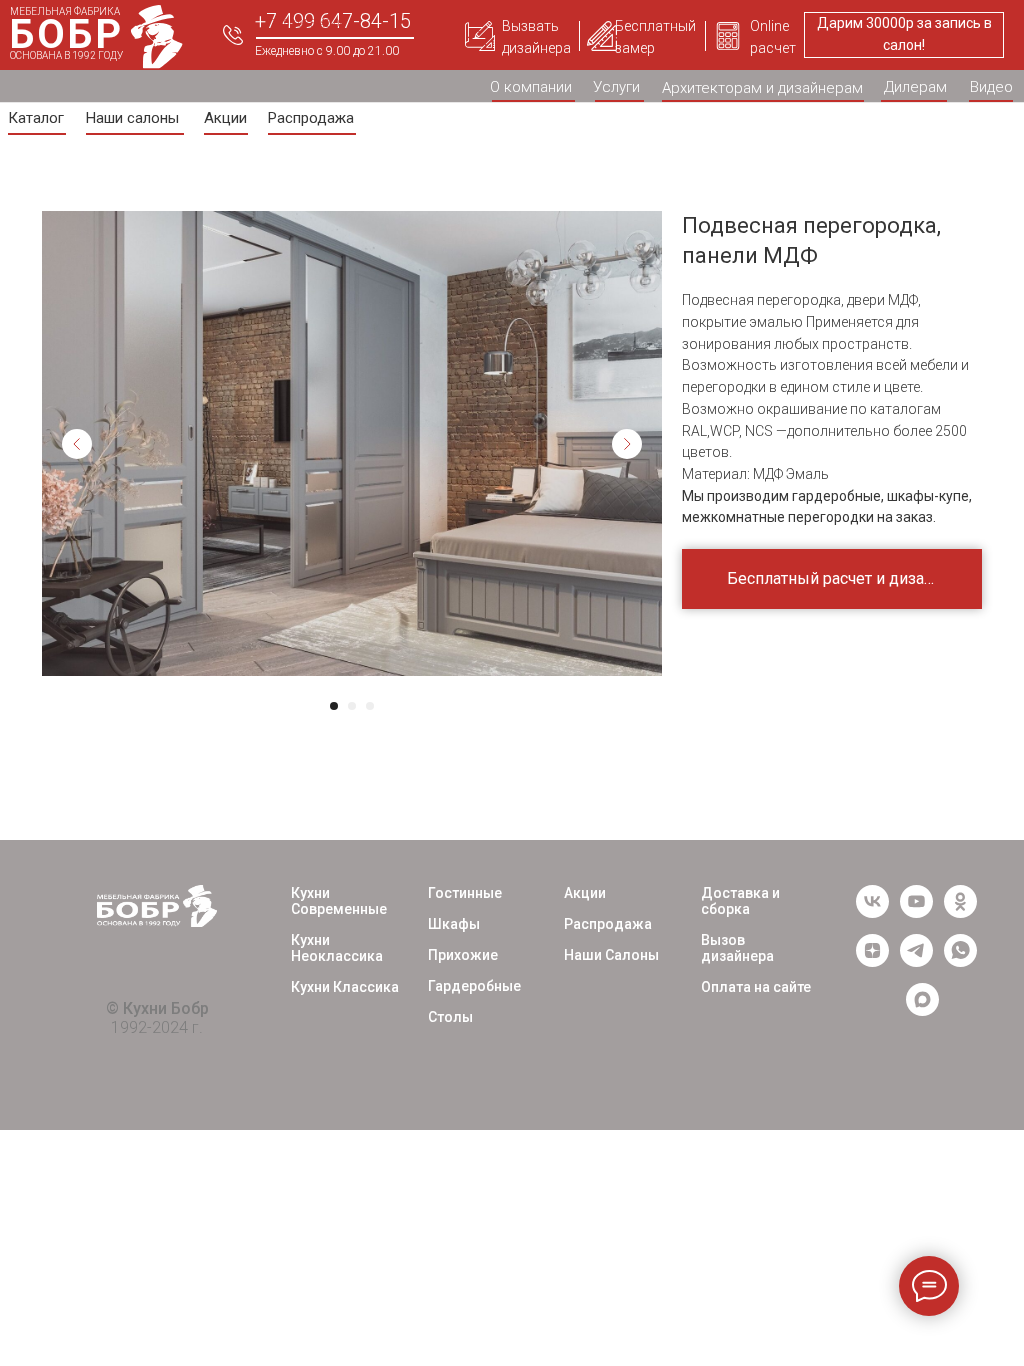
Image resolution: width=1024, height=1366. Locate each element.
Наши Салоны (611, 955)
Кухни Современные (339, 901)
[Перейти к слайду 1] (334, 706)
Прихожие (463, 955)
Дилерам (915, 87)
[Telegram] (916, 961)
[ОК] (960, 912)
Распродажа (311, 118)
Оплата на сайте (756, 987)
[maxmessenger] (922, 1010)
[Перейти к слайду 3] (370, 706)
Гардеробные (474, 986)
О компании (531, 87)
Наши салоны (132, 118)
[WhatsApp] (960, 961)
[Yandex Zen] (872, 961)
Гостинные (465, 893)
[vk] (872, 912)
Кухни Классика (345, 987)
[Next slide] (627, 444)
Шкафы (454, 924)
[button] (480, 36)
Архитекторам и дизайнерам (762, 88)
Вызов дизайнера (737, 948)
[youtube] (916, 912)
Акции (225, 118)
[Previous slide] (77, 444)
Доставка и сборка (740, 901)
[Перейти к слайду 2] (352, 706)
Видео (991, 87)
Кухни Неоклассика (337, 948)
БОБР (67, 34)
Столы (450, 1017)
